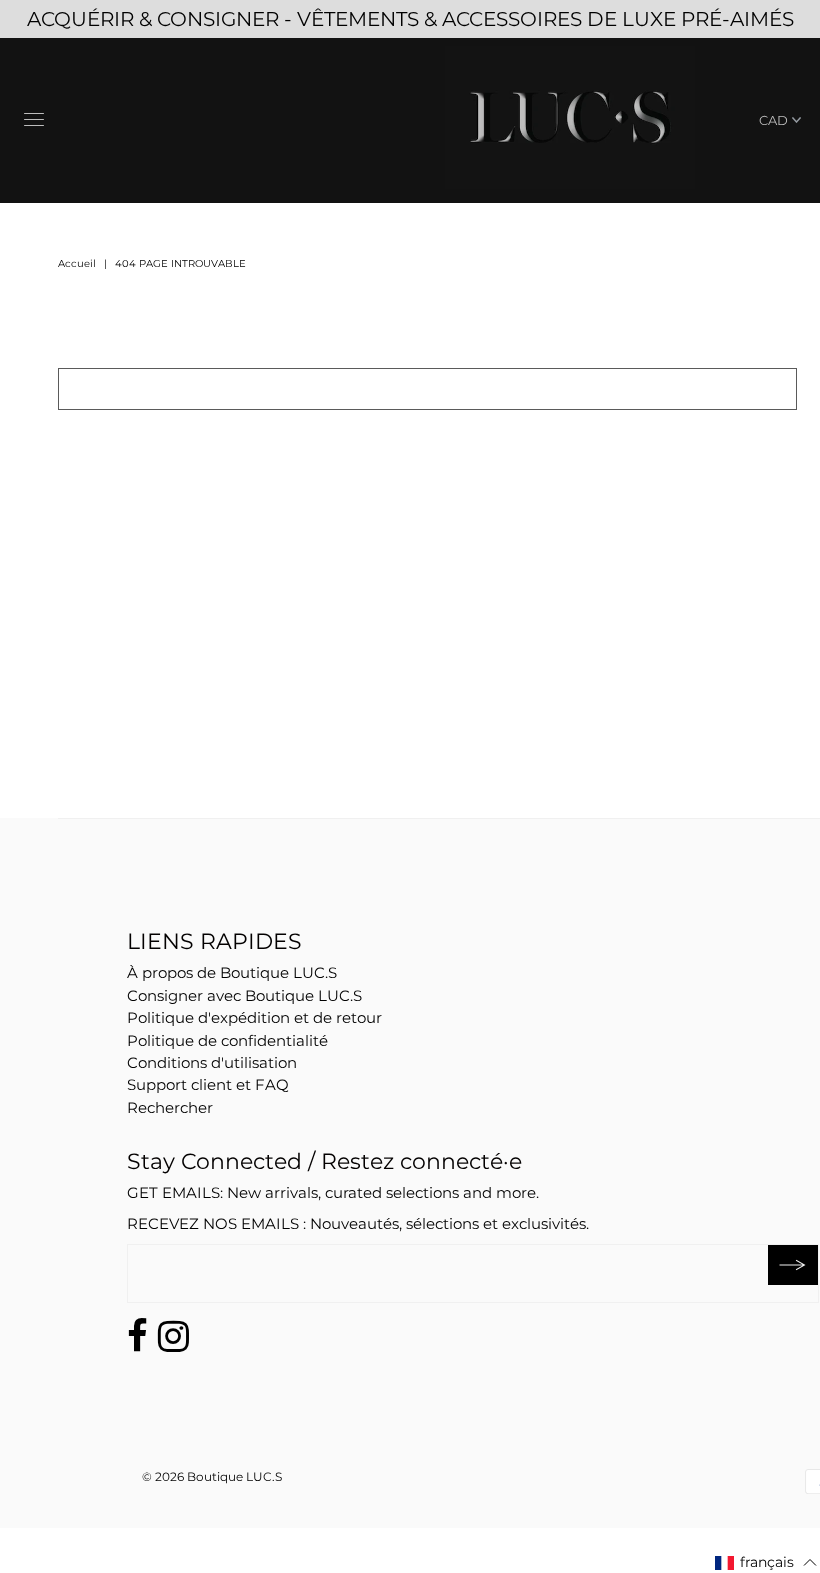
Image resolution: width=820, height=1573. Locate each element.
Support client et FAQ (208, 1084)
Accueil (77, 263)
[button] (766, 1562)
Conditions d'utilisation (212, 1062)
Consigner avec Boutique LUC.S (244, 995)
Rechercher (170, 1107)
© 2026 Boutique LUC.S (212, 1476)
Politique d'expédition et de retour (254, 1017)
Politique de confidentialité (227, 1040)
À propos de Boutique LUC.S (232, 972)
